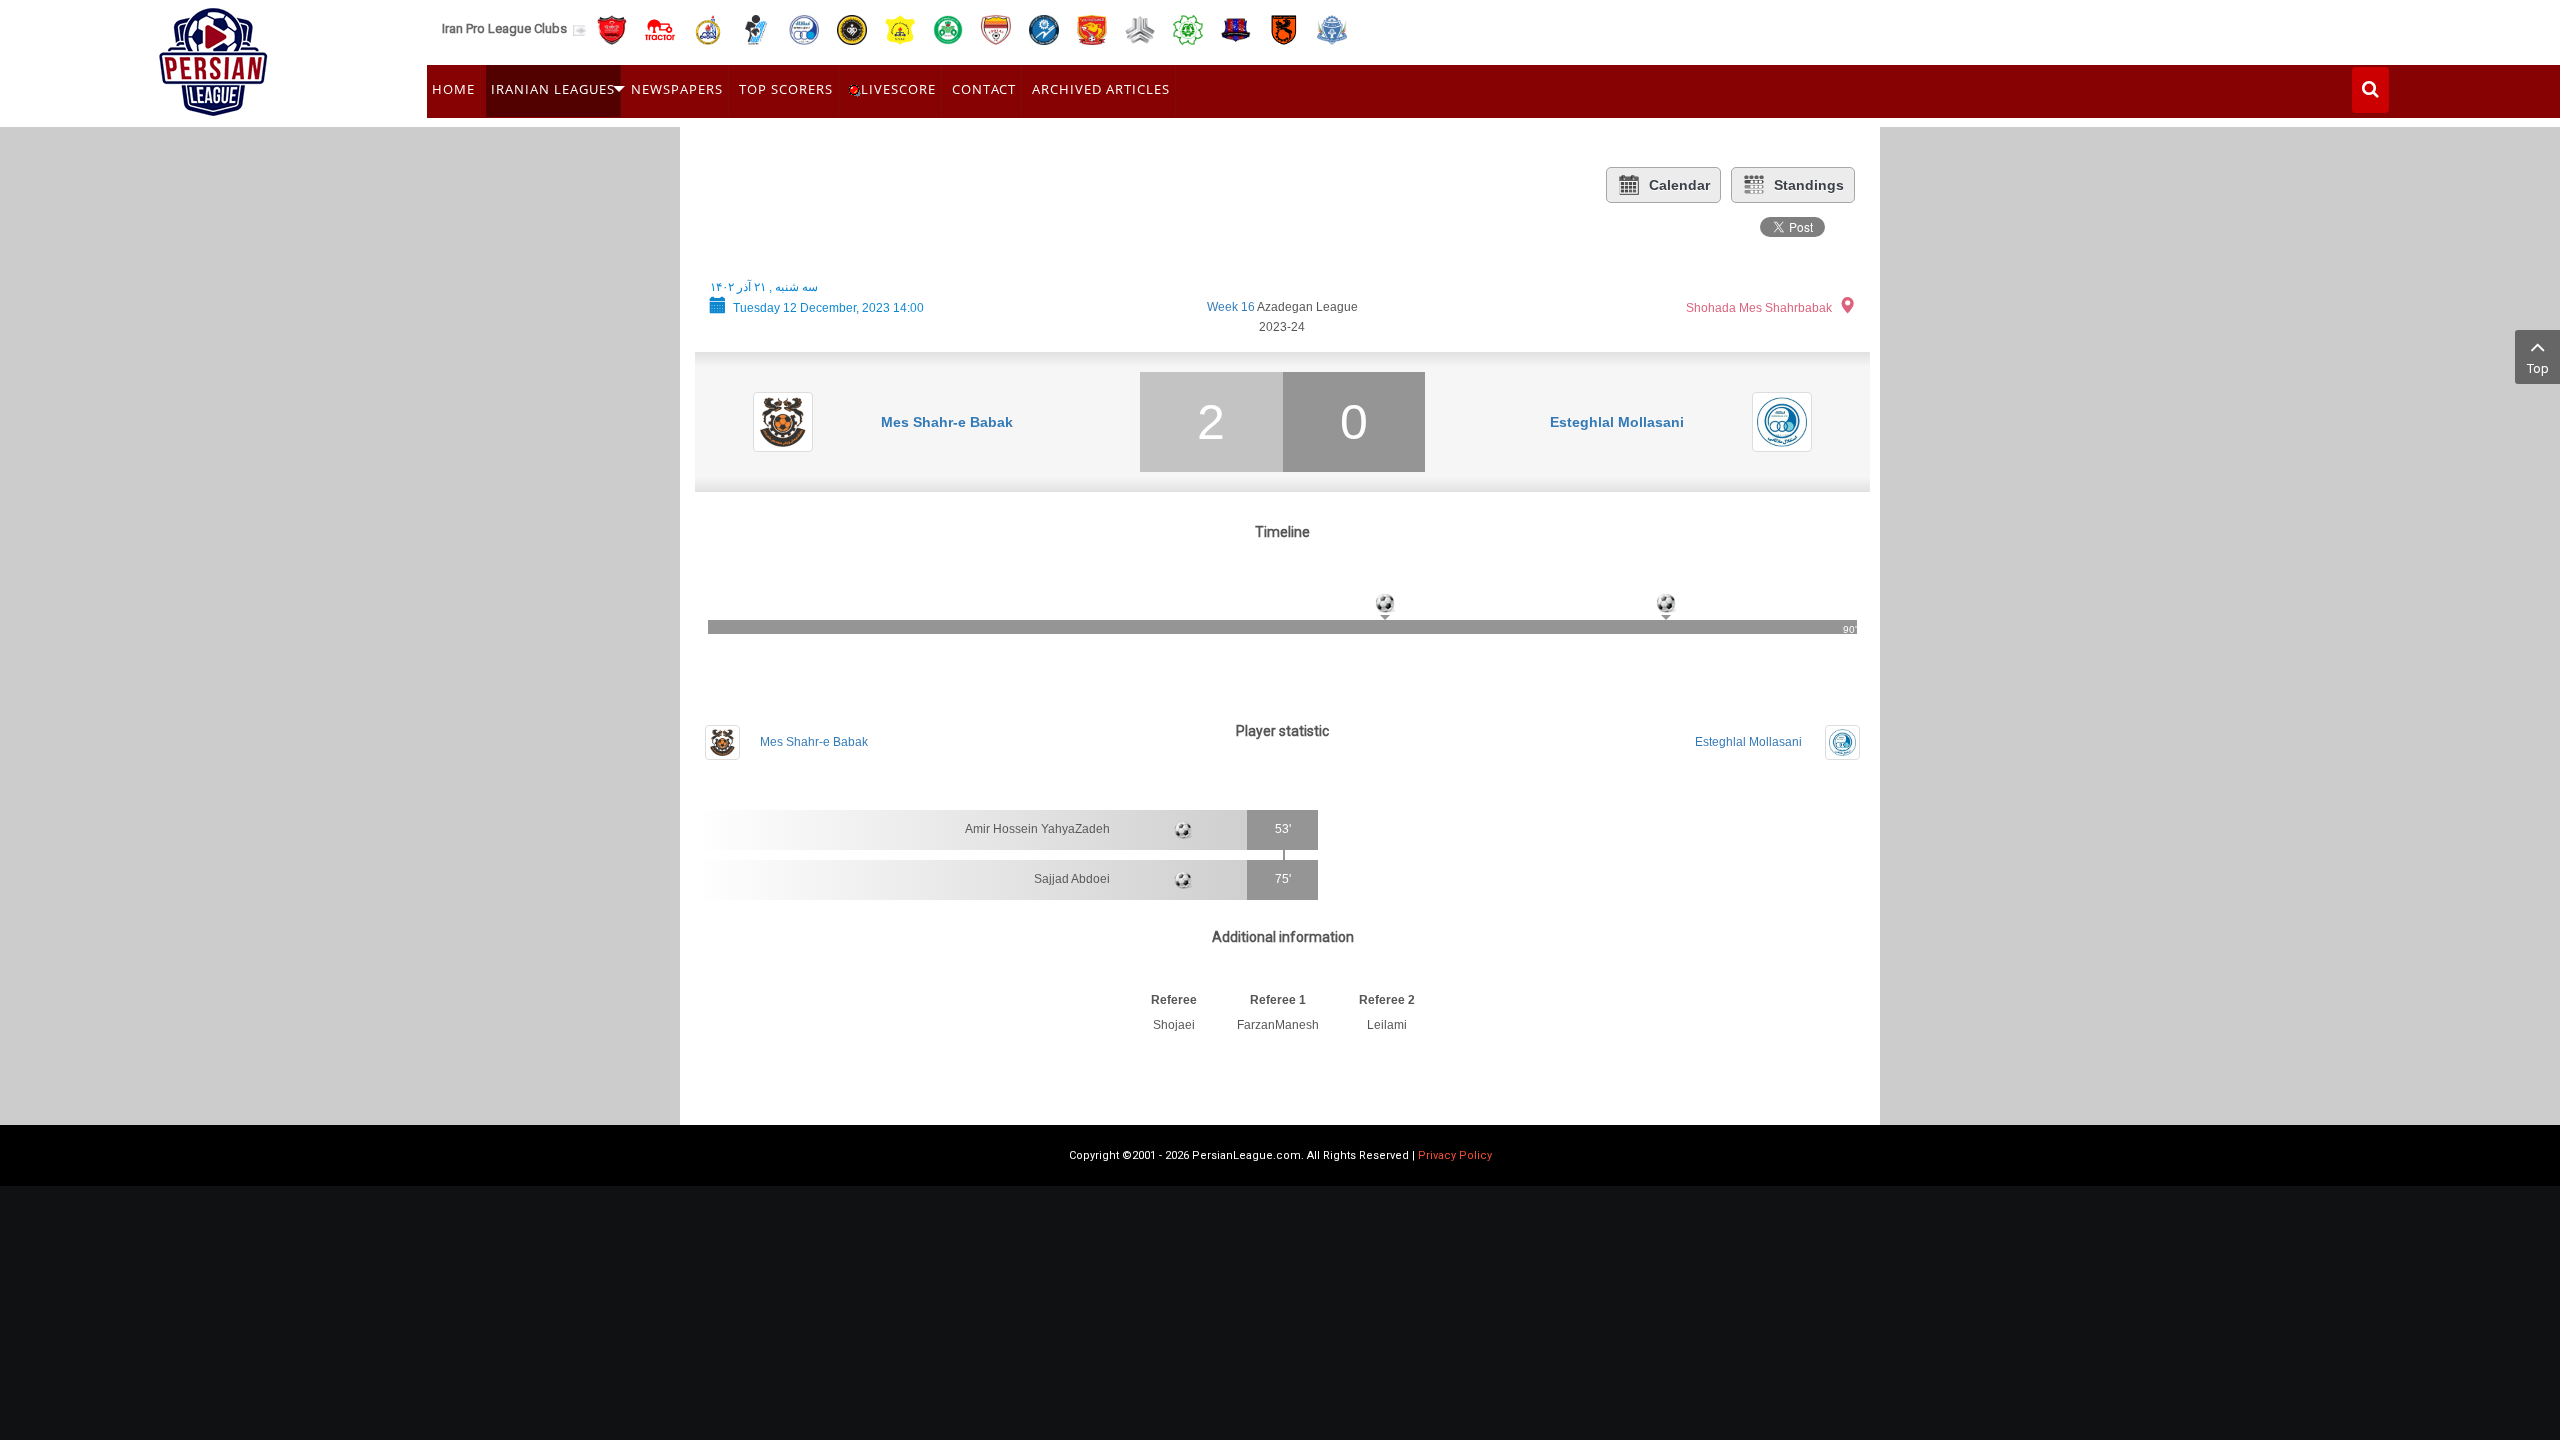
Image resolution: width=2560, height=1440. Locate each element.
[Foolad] (996, 28)
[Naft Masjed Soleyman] (708, 28)
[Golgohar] (1044, 28)
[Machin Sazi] (1188, 28)
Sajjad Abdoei (1072, 879)
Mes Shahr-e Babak (947, 422)
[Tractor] (660, 28)
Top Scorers (786, 89)
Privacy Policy (1455, 1155)
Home (453, 89)
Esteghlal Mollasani (1617, 422)
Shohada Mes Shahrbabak (1759, 308)
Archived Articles (1101, 89)
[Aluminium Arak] (1332, 28)
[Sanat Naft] (900, 28)
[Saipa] (1140, 29)
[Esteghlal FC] (804, 28)
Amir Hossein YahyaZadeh (1037, 829)
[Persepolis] (612, 28)
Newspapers (677, 89)
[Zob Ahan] (948, 28)
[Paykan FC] (756, 28)
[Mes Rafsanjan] (1284, 28)
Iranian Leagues (553, 89)
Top (2538, 368)
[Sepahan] (852, 28)
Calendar (1679, 185)
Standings (1809, 185)
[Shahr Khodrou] (1092, 28)
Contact (984, 89)
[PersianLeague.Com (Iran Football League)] (213, 57)
